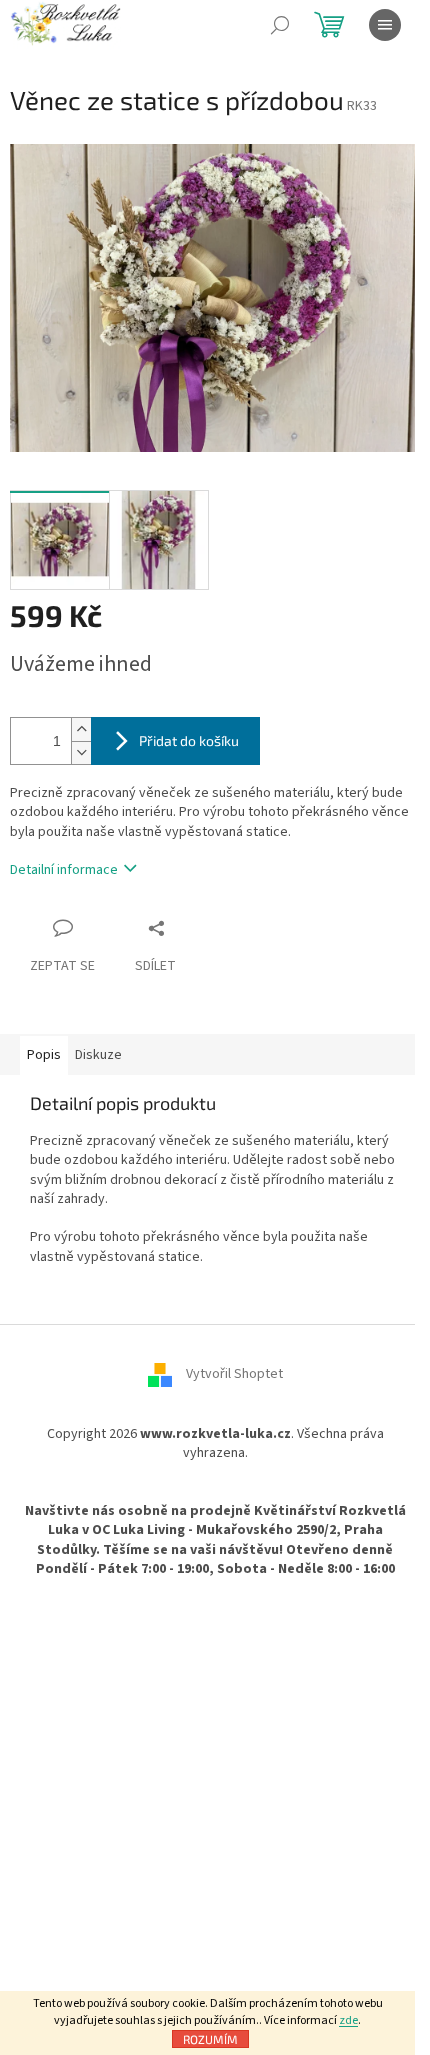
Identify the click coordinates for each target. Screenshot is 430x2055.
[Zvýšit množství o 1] (81, 729)
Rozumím (210, 2039)
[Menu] (385, 25)
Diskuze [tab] (98, 1055)
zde (348, 2020)
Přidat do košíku (189, 740)
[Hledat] (280, 25)
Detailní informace (64, 870)
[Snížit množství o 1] (81, 752)
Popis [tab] (44, 1055)
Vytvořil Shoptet (234, 1374)
